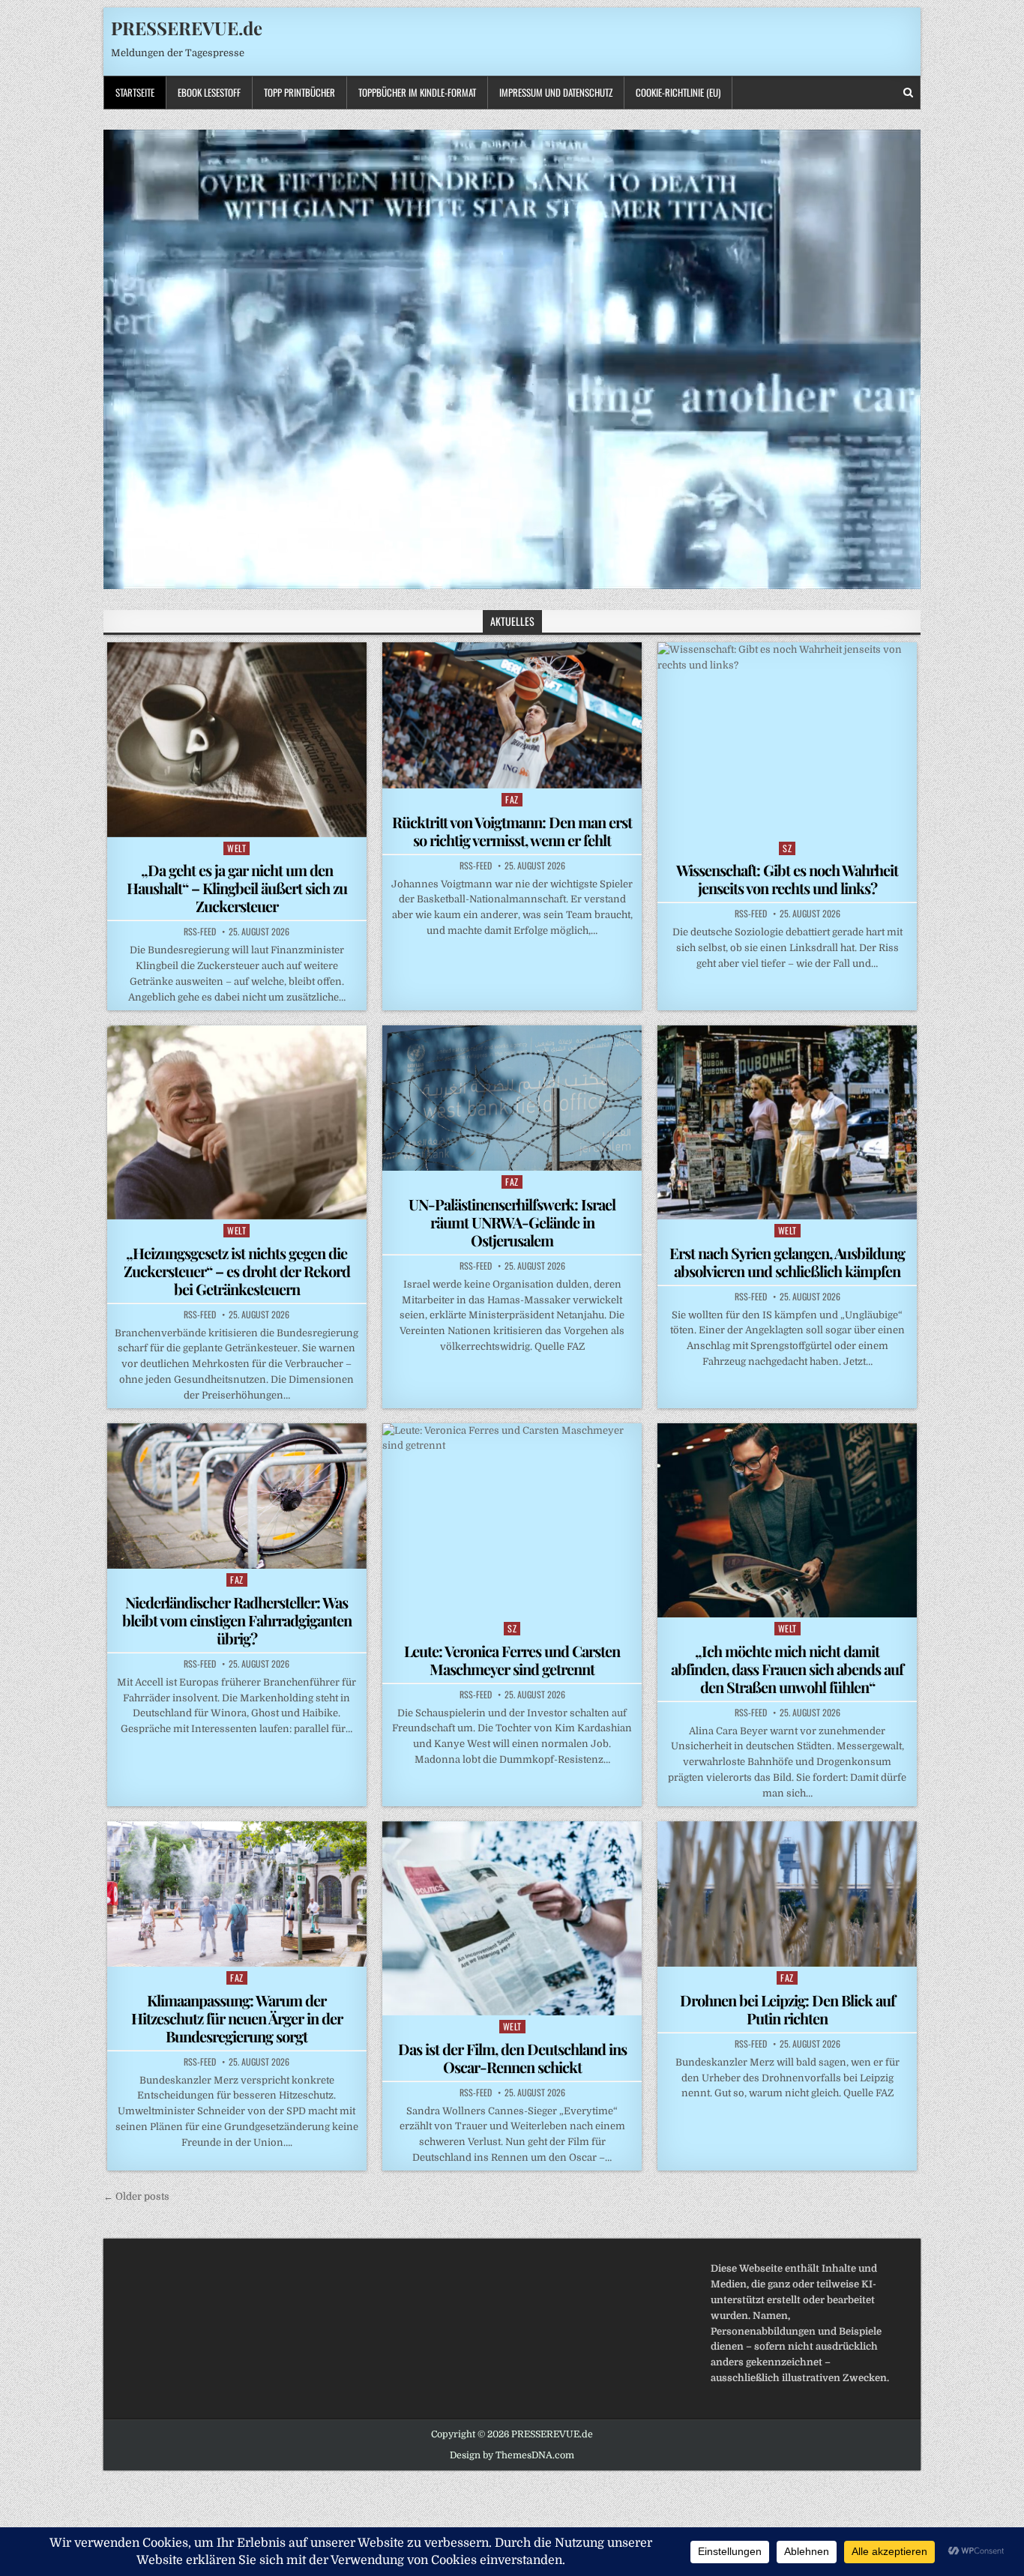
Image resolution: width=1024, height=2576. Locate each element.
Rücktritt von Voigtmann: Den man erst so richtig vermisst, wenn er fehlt (512, 831)
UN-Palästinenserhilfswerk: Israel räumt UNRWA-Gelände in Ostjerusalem (512, 1222)
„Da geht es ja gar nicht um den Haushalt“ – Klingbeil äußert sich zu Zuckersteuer (237, 888)
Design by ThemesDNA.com (512, 2455)
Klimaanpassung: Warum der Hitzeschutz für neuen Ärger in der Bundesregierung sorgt (237, 2018)
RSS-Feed (200, 932)
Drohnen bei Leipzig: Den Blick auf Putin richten (787, 2009)
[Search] (908, 93)
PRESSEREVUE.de (187, 28)
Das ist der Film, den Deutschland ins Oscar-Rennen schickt (512, 2058)
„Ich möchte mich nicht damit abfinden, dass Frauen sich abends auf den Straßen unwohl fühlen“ (787, 1669)
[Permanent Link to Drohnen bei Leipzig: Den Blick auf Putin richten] (787, 1894)
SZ (787, 848)
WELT (237, 848)
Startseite (135, 92)
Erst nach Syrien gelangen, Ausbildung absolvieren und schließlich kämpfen (787, 1262)
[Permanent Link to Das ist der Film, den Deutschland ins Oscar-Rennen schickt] (512, 1918)
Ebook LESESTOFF (209, 92)
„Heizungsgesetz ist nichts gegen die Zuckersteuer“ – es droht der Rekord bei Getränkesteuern (237, 1271)
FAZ (512, 799)
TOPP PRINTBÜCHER (299, 92)
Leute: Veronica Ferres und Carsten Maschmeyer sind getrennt (512, 1660)
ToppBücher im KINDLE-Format (417, 92)
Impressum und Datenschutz (556, 92)
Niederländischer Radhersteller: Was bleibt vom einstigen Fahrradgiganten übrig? (237, 1620)
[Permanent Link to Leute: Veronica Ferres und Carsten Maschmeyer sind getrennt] (512, 1520)
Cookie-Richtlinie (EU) (678, 92)
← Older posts (136, 2196)
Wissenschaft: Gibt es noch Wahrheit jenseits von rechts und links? (787, 879)
